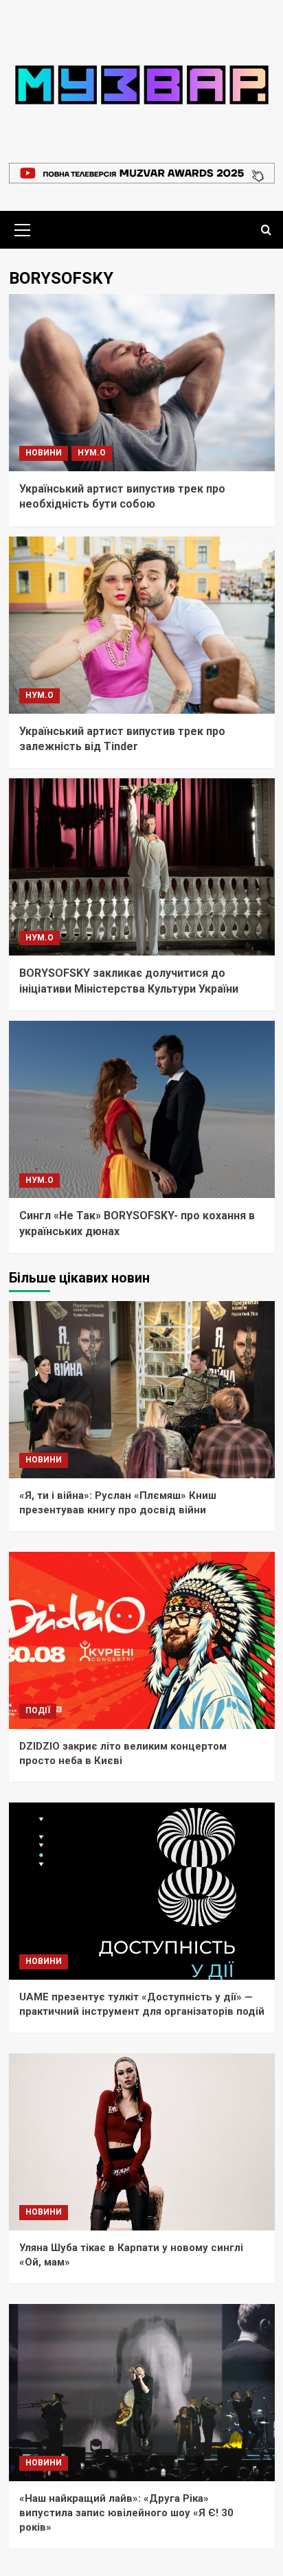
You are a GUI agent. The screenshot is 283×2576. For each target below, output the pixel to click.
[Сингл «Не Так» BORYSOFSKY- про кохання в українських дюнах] (142, 1109)
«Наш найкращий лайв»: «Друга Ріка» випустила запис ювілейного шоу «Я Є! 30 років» (126, 2513)
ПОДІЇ (38, 1710)
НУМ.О (92, 453)
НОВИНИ (44, 453)
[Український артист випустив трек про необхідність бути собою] (142, 383)
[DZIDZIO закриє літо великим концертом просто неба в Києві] (142, 1640)
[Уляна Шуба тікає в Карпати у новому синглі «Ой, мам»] (142, 2142)
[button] (23, 228)
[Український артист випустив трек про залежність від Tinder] (142, 625)
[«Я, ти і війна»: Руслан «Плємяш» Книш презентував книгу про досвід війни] (142, 1390)
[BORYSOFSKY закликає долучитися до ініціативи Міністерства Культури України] (142, 867)
